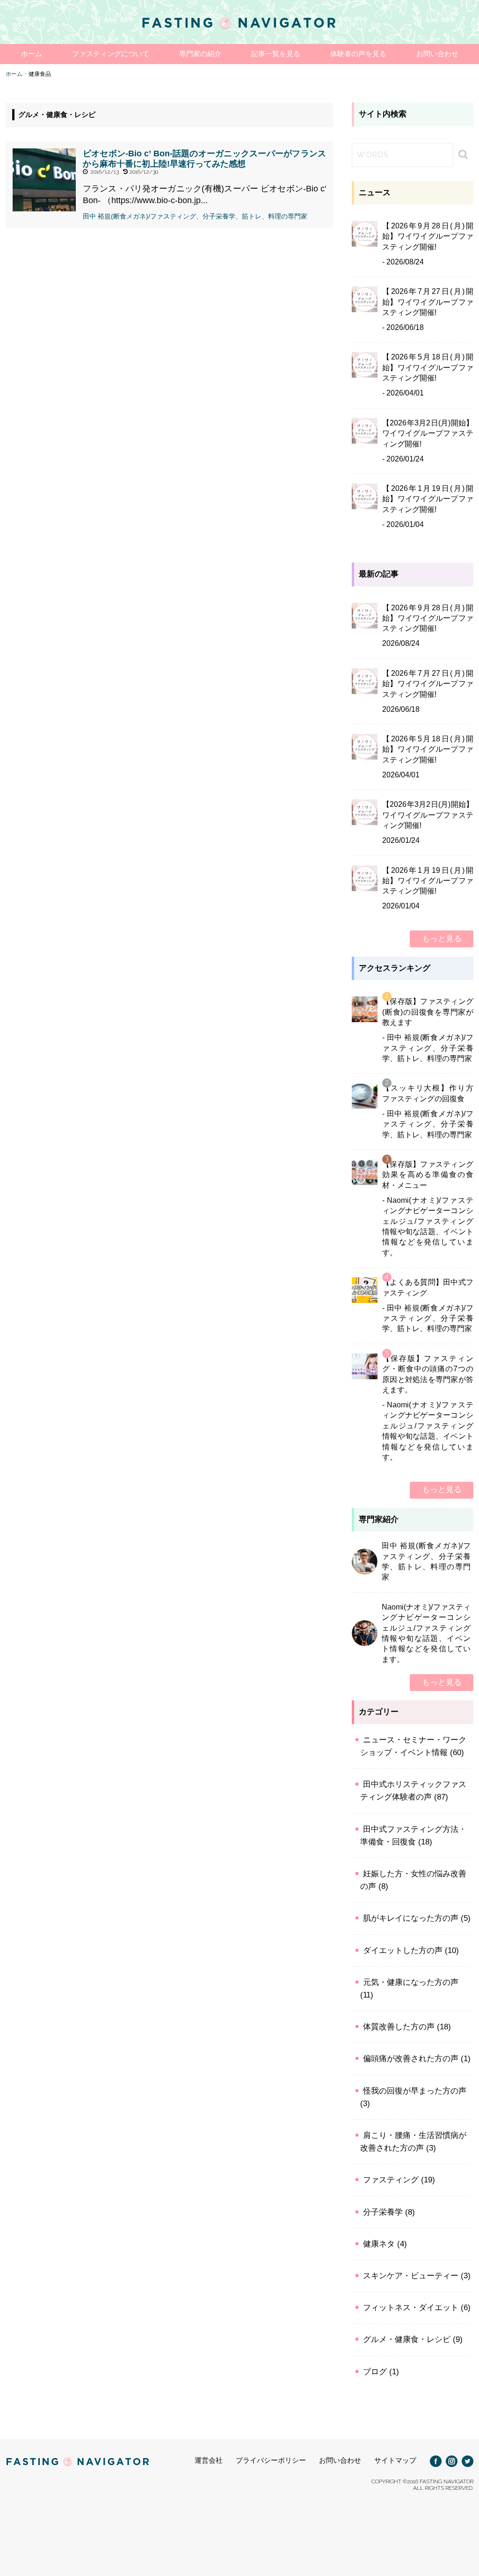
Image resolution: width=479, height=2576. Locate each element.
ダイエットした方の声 (403, 1950)
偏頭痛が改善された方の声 (411, 2059)
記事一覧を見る (276, 54)
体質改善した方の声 (399, 2027)
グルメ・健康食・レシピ (407, 2339)
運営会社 (209, 2460)
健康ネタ (379, 2244)
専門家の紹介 (200, 54)
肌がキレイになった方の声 (411, 1918)
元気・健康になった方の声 (411, 1982)
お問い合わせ (437, 54)
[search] (462, 154)
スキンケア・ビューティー (411, 2276)
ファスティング (391, 2180)
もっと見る (442, 939)
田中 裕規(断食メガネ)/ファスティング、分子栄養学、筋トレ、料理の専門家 (195, 216)
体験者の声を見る (358, 54)
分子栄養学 (383, 2212)
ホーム (32, 54)
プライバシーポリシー (271, 2460)
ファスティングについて (111, 54)
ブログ (375, 2372)
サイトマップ (395, 2460)
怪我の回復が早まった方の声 (415, 2091)
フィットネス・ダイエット (411, 2308)
